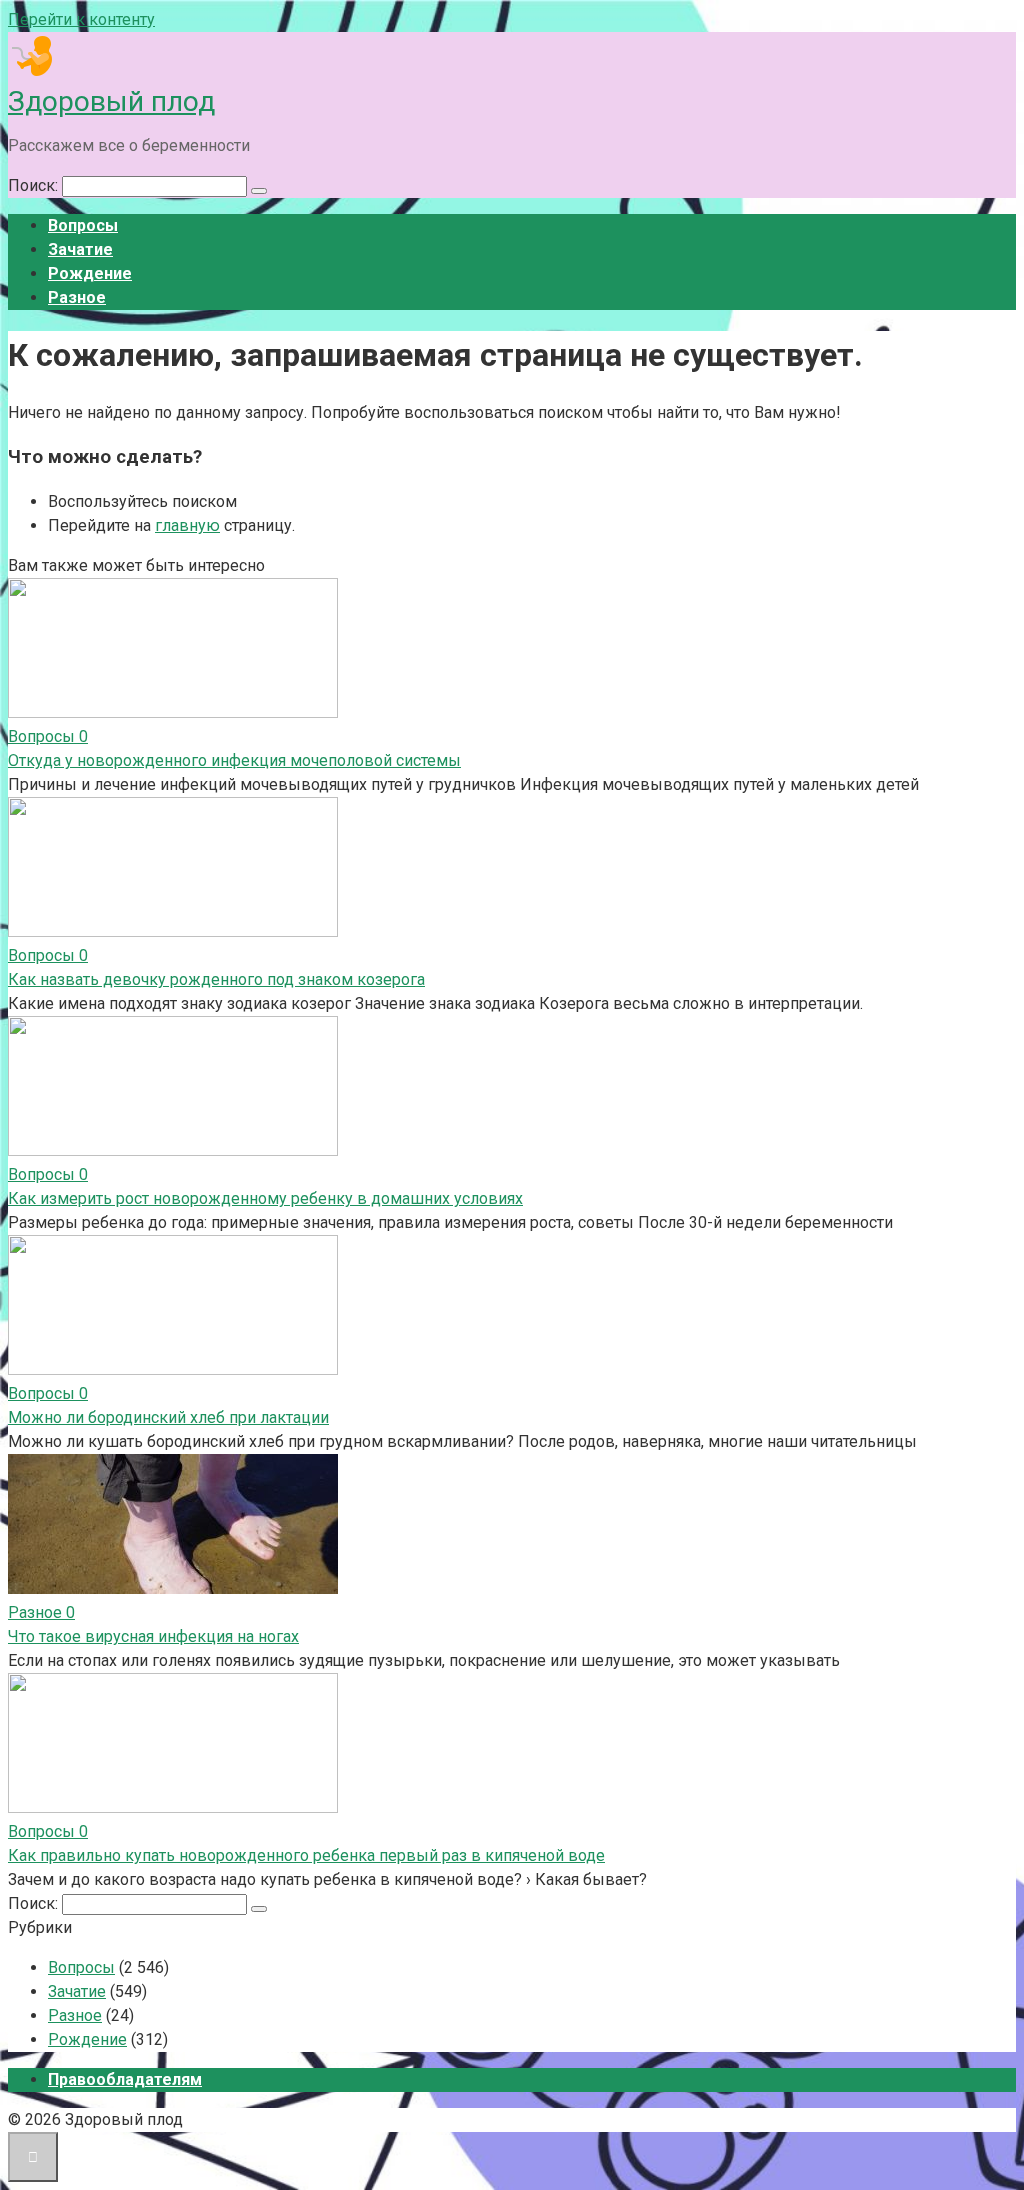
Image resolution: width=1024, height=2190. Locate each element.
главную (187, 525)
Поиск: (35, 185)
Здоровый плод (111, 101)
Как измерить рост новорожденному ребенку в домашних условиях (265, 1198)
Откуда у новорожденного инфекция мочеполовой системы (234, 760)
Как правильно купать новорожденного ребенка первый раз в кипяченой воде (306, 1855)
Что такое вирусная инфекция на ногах (153, 1636)
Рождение (90, 273)
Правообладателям (125, 2079)
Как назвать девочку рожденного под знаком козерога (216, 979)
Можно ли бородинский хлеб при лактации (168, 1417)
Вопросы (83, 225)
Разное (77, 297)
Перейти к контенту (81, 19)
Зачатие (80, 249)
